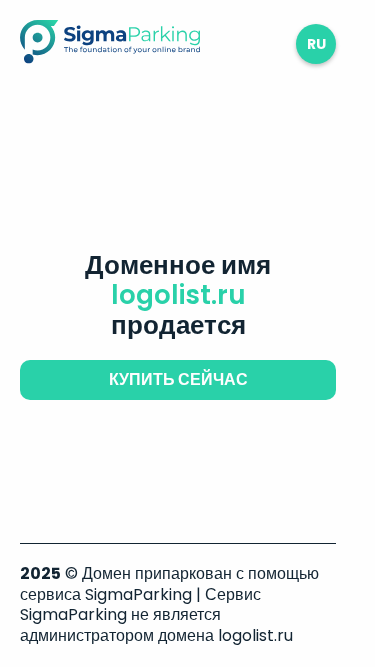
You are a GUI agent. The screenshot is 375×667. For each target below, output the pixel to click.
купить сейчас (178, 379)
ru (316, 44)
